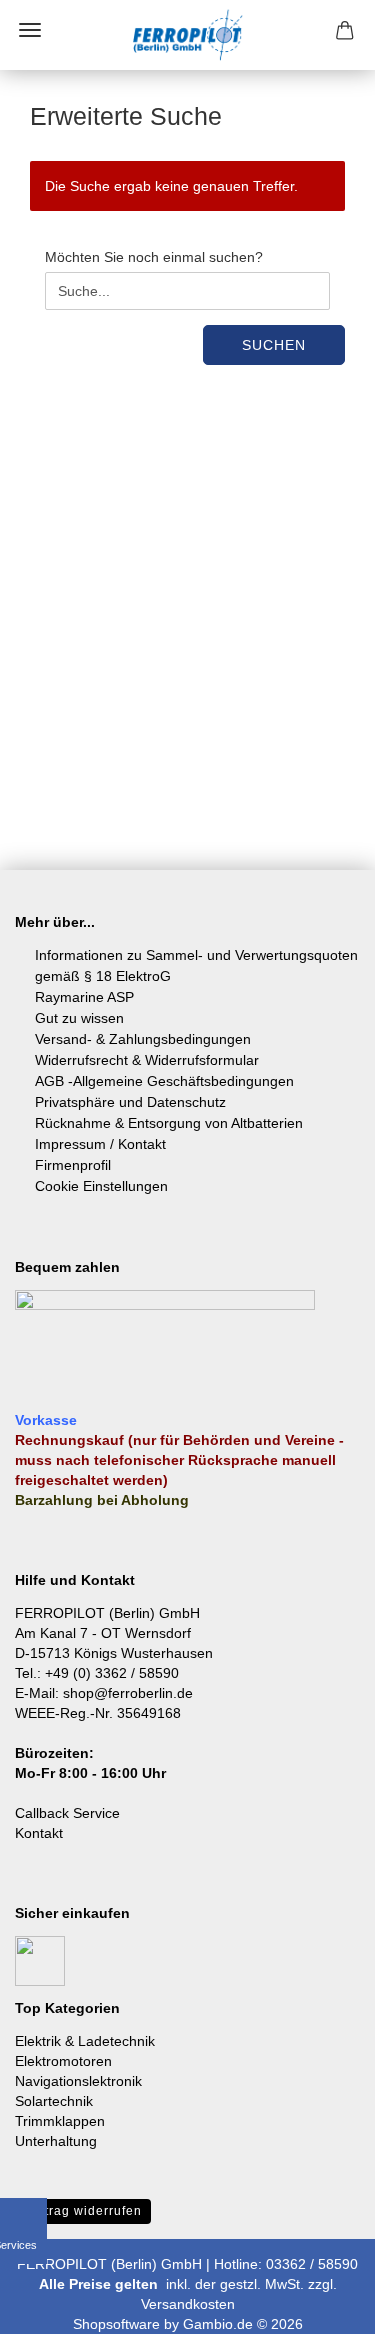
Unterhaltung (56, 2141)
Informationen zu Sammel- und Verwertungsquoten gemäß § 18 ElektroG (196, 965)
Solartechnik (54, 2101)
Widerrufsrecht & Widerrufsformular (147, 1060)
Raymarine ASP (84, 997)
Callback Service (67, 1813)
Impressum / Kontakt (100, 1144)
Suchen (274, 345)
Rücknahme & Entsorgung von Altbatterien (169, 1123)
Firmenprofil (73, 1165)
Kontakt (39, 1833)
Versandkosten (188, 2304)
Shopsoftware (116, 2324)
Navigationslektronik (78, 2081)
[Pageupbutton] (320, 2304)
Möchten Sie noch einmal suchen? (154, 257)
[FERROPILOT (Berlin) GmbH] (188, 35)
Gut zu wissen (79, 1018)
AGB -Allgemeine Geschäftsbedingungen (164, 1081)
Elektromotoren (63, 2061)
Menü (30, 30)
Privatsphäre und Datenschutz (130, 1102)
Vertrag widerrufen (83, 2211)
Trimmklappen (60, 2121)
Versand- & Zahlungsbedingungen (143, 1039)
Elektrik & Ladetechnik (85, 2041)
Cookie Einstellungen (101, 1186)
